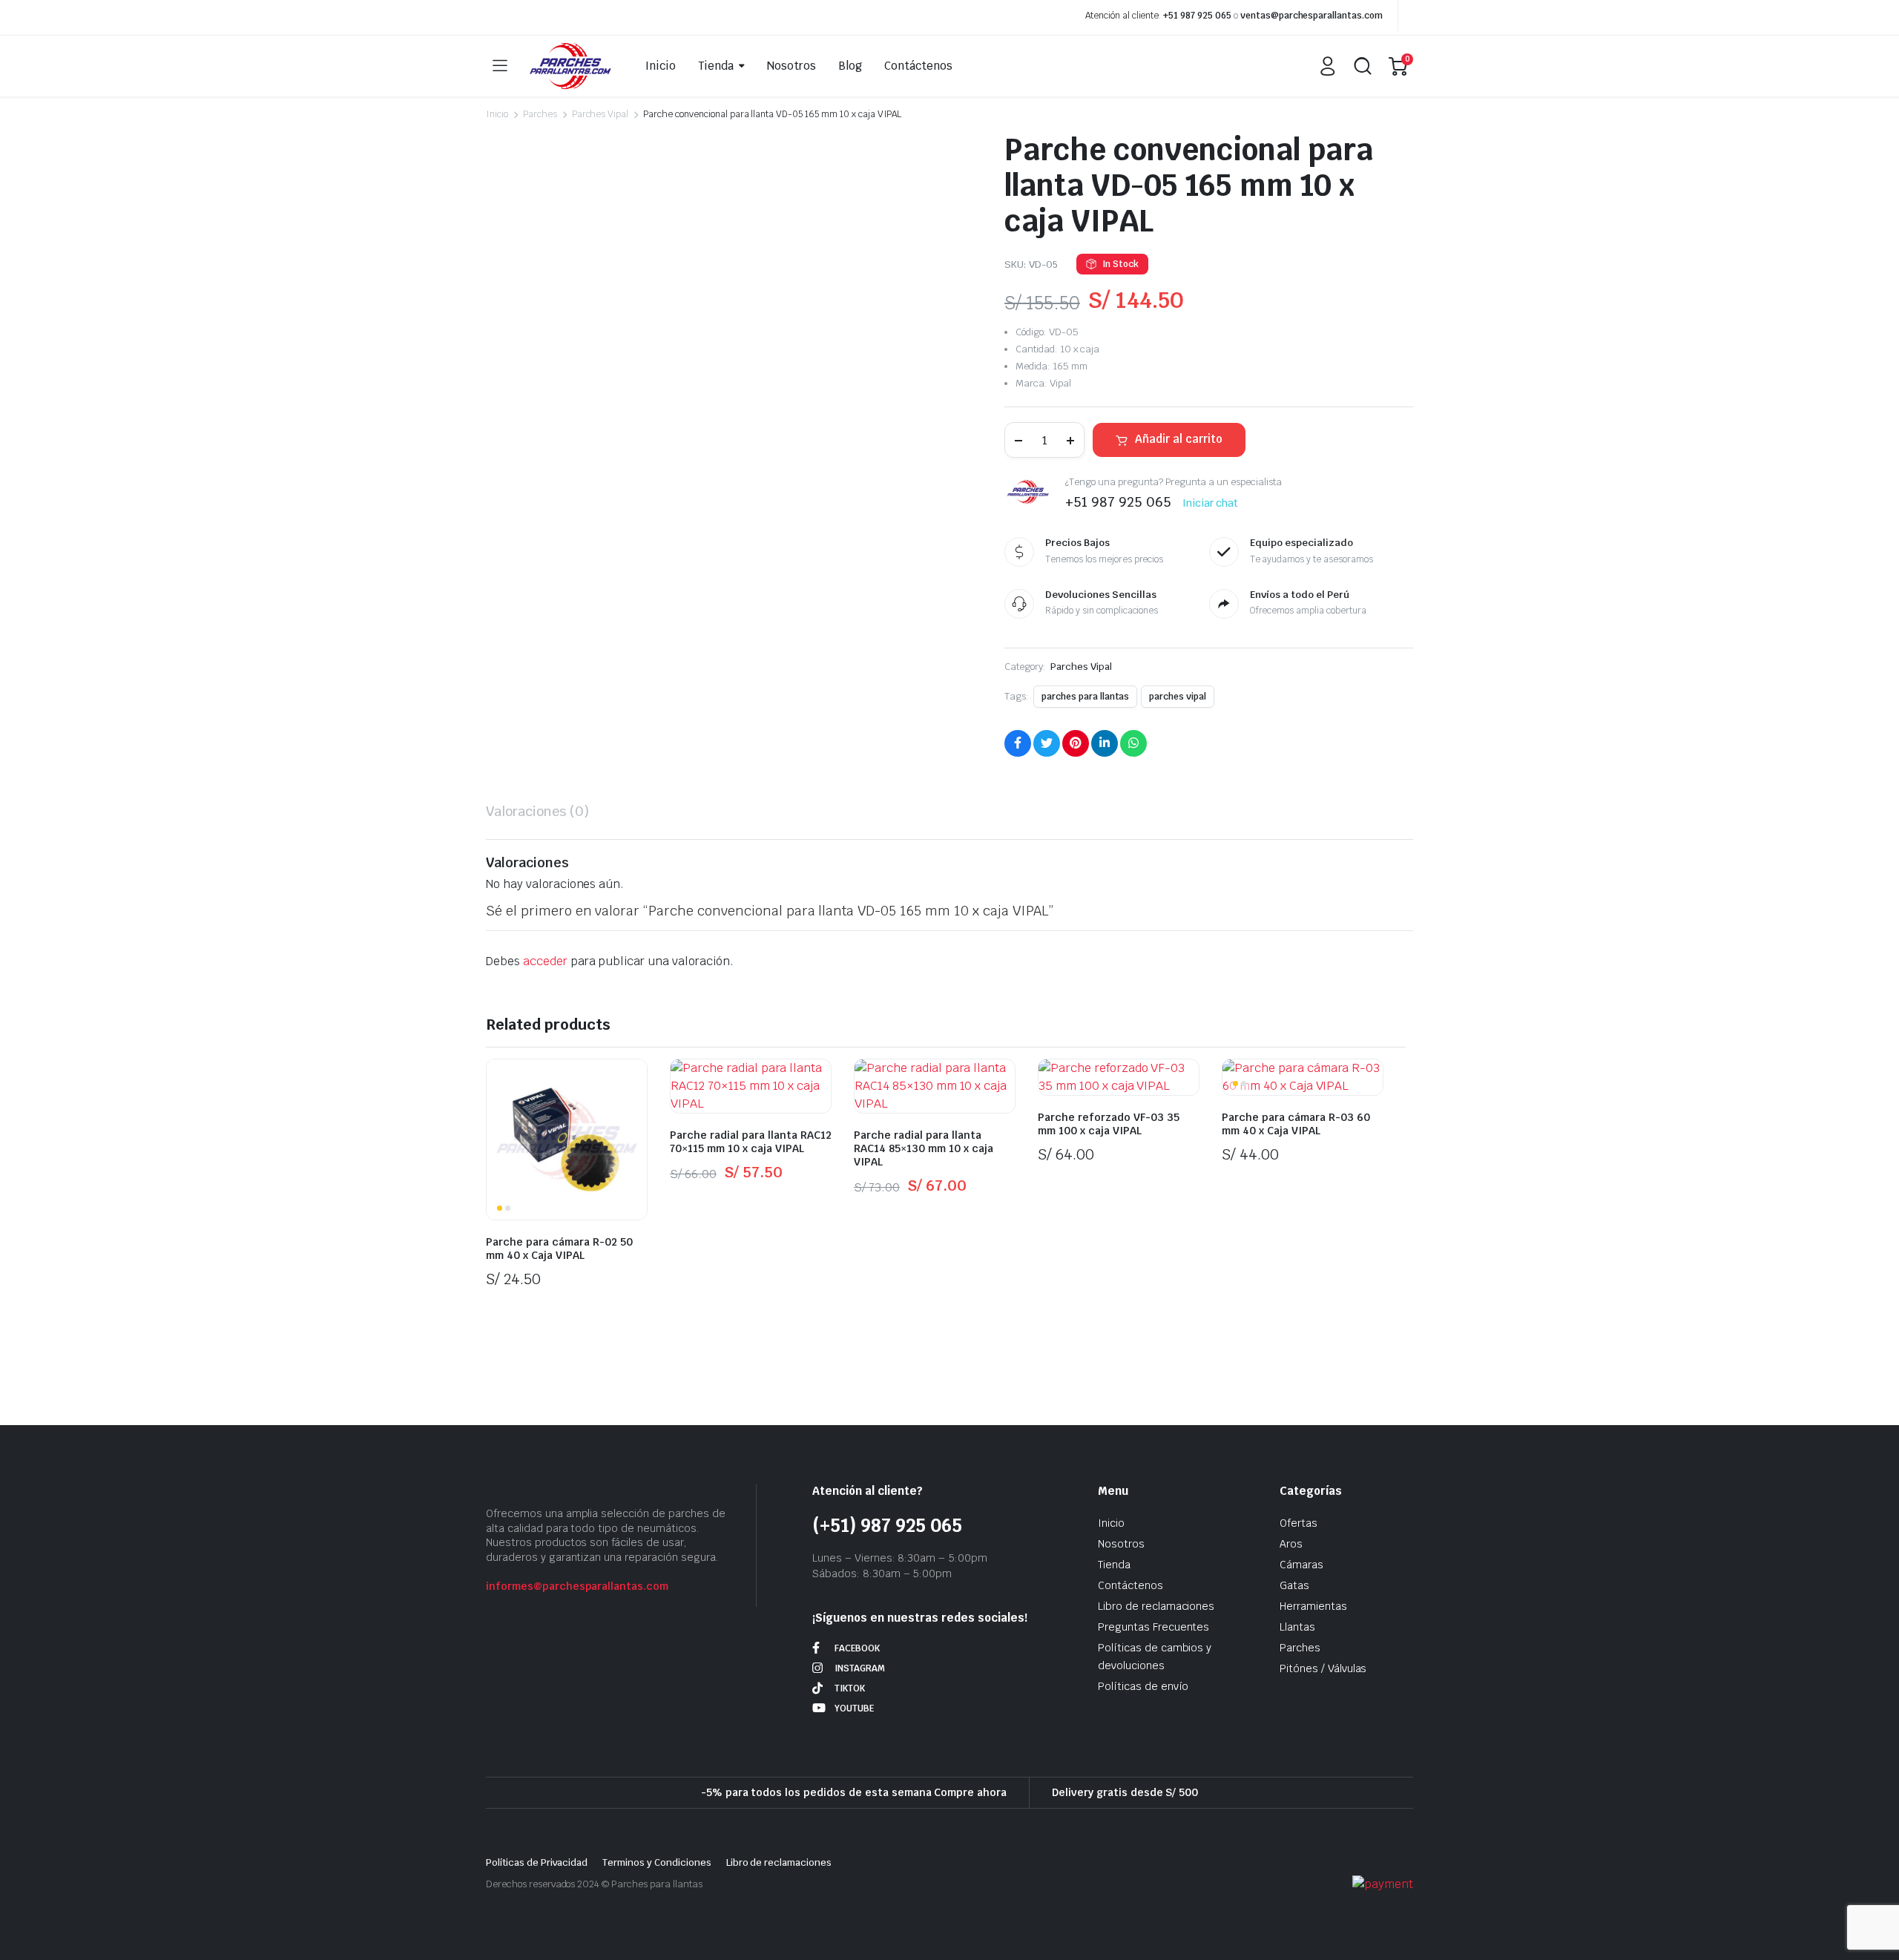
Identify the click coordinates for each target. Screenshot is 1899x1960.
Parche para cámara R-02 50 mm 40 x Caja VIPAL (559, 1249)
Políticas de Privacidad (537, 1862)
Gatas (1294, 1585)
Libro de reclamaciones (1156, 1606)
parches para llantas (1085, 697)
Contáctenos (918, 66)
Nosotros (791, 66)
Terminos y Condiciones (656, 1862)
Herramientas (1313, 1606)
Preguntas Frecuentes (1153, 1627)
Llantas (1297, 1627)
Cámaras (1301, 1565)
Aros (1291, 1544)
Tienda (716, 66)
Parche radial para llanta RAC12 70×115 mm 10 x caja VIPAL (751, 1142)
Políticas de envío (1143, 1686)
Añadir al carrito (1179, 439)
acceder (545, 961)
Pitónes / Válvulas (1323, 1668)
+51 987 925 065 (1197, 16)
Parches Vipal (600, 114)
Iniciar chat (1211, 503)
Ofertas (1299, 1523)
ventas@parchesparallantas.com (1311, 16)
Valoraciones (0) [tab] (537, 811)
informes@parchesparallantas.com (577, 1586)
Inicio (661, 66)
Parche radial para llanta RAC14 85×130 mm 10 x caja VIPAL (924, 1148)
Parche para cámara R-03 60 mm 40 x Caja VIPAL (1296, 1124)
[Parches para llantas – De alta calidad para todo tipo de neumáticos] (570, 66)
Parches (540, 114)
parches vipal (1178, 697)
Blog (850, 66)
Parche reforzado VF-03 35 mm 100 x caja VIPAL (1109, 1124)
